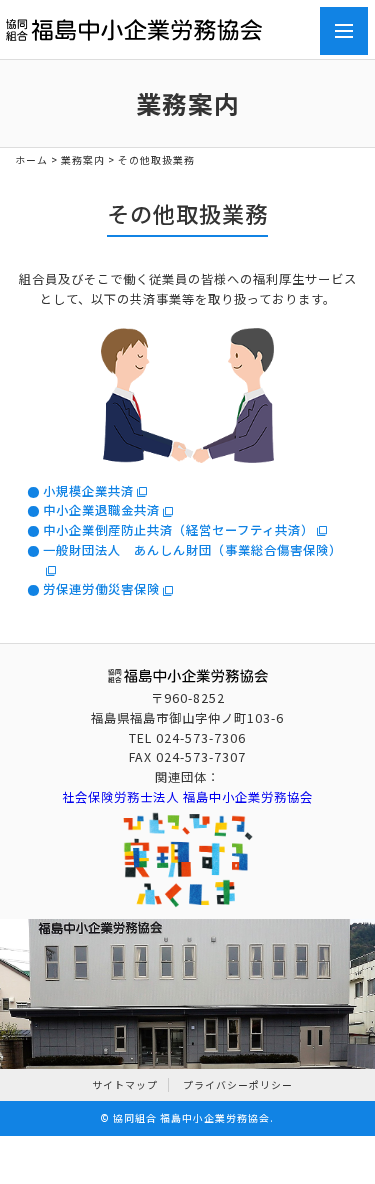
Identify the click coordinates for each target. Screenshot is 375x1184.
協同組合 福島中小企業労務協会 (191, 1118)
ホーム (31, 160)
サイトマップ (125, 1085)
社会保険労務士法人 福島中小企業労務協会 (187, 797)
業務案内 (83, 160)
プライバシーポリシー (238, 1085)
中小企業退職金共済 (101, 510)
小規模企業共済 (88, 491)
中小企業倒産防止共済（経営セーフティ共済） (178, 530)
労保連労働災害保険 (101, 589)
